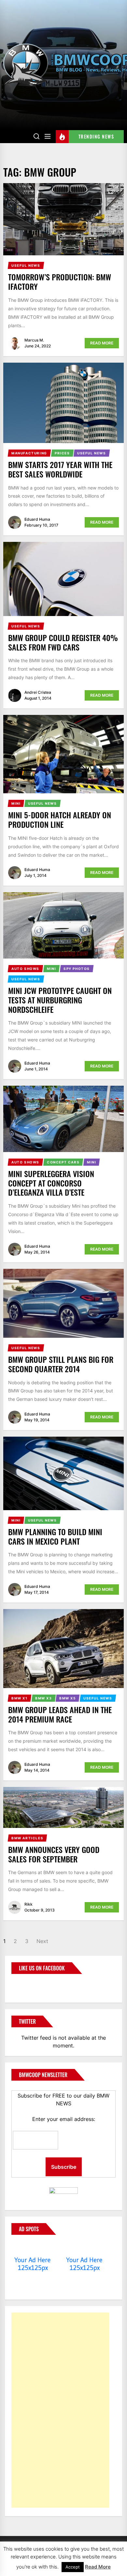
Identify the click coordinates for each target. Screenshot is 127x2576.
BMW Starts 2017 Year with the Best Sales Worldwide (60, 469)
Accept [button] (73, 2567)
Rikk (28, 1904)
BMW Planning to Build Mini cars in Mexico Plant (55, 1536)
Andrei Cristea (38, 692)
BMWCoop (32, 1984)
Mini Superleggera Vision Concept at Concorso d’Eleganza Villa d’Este (51, 1183)
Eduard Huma (37, 519)
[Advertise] (33, 2247)
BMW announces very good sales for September (54, 1854)
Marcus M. (34, 340)
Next (42, 1941)
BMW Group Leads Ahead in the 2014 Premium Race (60, 1714)
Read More (102, 343)
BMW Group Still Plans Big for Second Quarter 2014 (61, 1364)
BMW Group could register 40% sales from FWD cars (63, 642)
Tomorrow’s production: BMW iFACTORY (60, 282)
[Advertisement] (60, 2410)
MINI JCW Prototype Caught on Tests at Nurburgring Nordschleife (60, 1000)
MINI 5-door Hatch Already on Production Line (60, 819)
